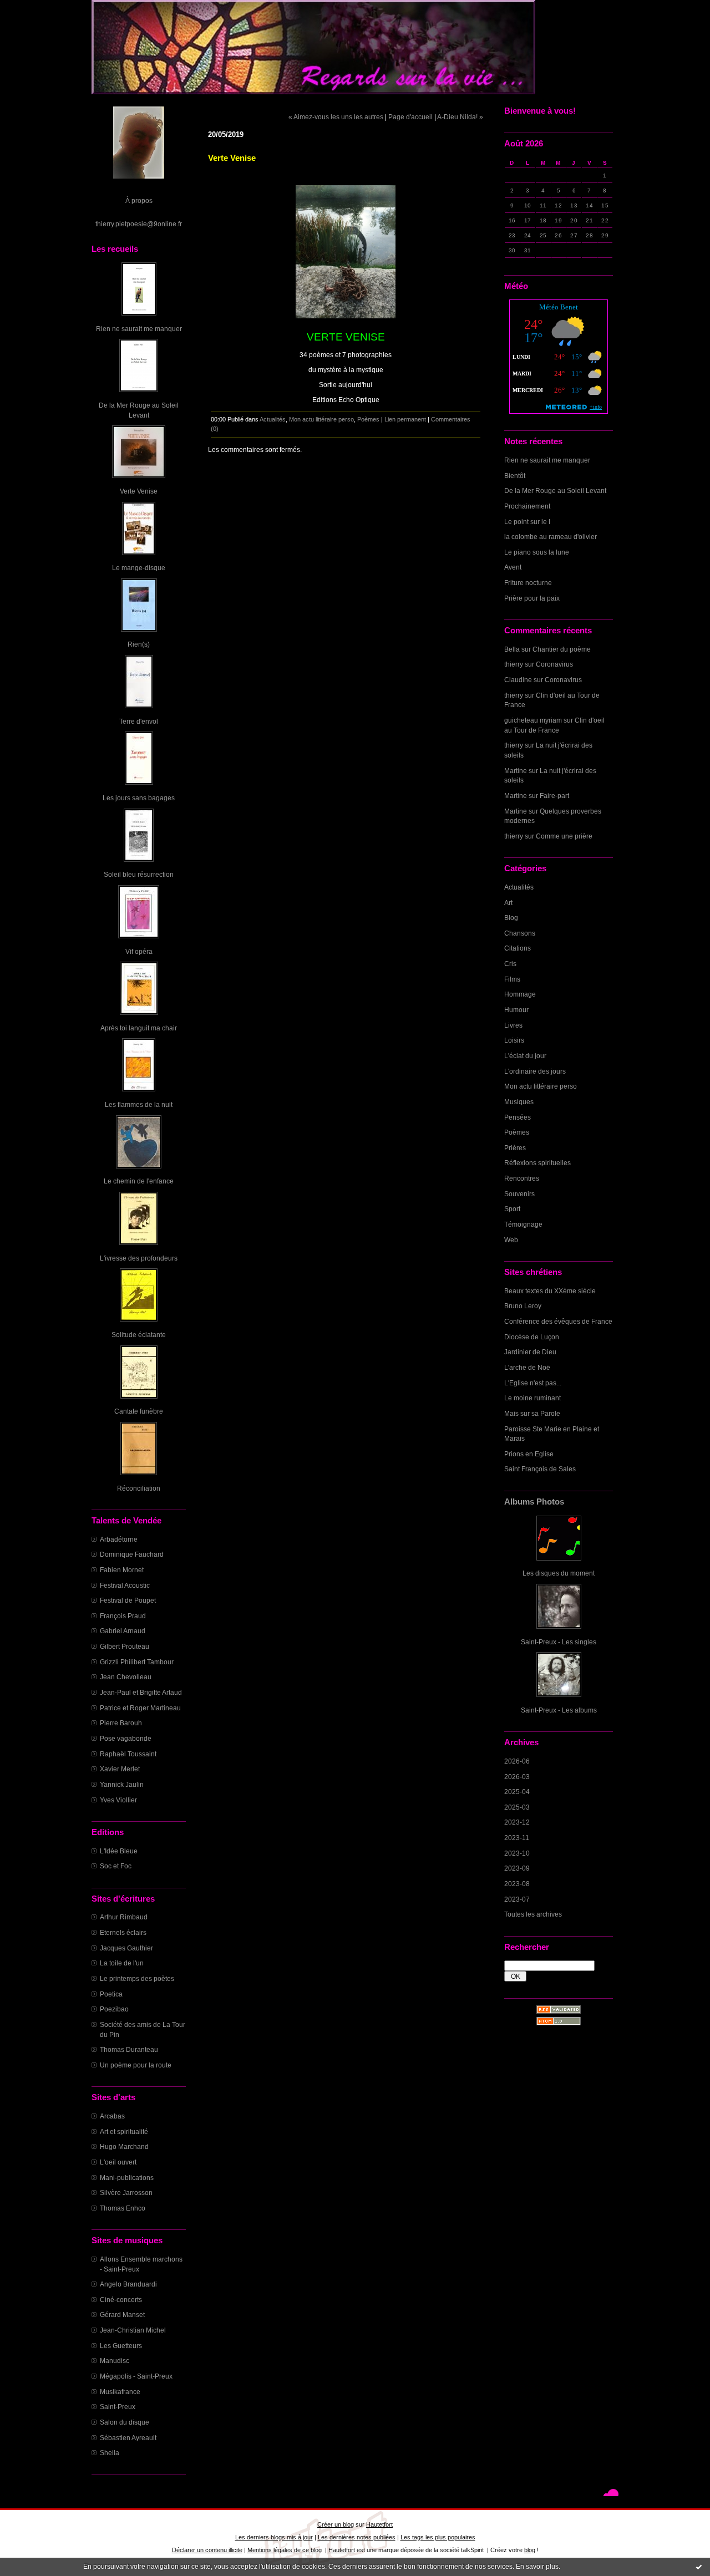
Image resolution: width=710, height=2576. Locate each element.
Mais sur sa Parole (532, 1413)
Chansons (520, 933)
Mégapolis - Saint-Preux (136, 2376)
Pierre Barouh (121, 1723)
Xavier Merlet (120, 1769)
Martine (516, 771)
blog (530, 2550)
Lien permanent (405, 419)
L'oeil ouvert (118, 2162)
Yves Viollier (118, 1800)
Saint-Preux (118, 2407)
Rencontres (522, 1178)
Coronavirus (554, 664)
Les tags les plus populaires (438, 2537)
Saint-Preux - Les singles (559, 1642)
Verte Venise (139, 491)
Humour (516, 1010)
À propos (139, 200)
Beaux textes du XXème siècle (550, 1291)
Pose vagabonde (126, 1738)
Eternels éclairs (123, 1932)
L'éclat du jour (525, 1056)
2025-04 (517, 1792)
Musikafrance (120, 2392)
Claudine (518, 680)
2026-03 (517, 1777)
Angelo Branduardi (128, 2284)
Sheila (110, 2453)
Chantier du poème (562, 649)
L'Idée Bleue (119, 1851)
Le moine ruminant (532, 1398)
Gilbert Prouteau (125, 1646)
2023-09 (517, 1868)
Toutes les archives (533, 1914)
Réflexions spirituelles (537, 1163)
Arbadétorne (119, 1539)
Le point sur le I (527, 522)
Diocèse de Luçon (532, 1337)
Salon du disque (125, 2422)
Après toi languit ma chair (139, 1028)
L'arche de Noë (527, 1367)
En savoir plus (537, 2567)
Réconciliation (139, 1488)
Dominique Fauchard (132, 1554)
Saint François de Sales (540, 1469)
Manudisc (115, 2361)
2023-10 (517, 1853)
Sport (512, 1209)
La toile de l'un (122, 1963)
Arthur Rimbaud (124, 1917)
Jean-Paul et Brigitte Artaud (141, 1692)
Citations (518, 948)
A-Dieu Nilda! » (460, 117)
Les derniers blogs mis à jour (274, 2537)
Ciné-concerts (121, 2300)
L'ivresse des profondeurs (139, 1258)
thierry (514, 664)
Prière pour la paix (532, 598)
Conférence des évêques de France (558, 1321)
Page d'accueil (410, 117)
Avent (513, 567)
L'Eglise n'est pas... (533, 1383)
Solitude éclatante (139, 1335)
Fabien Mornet (122, 1570)
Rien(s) (139, 644)
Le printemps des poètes (137, 1978)
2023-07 (517, 1899)
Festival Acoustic (125, 1585)
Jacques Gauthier (126, 1948)
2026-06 (517, 1761)
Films (512, 979)
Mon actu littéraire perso (541, 1086)
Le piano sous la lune (537, 552)
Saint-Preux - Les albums (559, 1710)
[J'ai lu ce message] (699, 2567)
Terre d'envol (139, 721)
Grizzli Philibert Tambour (137, 1662)
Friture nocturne (528, 583)
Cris (510, 964)
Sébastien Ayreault (128, 2438)
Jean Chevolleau (126, 1677)
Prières (515, 1148)
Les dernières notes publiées (357, 2537)
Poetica (111, 1994)
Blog (511, 918)
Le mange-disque (139, 568)
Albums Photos (534, 1502)
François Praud (123, 1616)
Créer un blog (336, 2524)
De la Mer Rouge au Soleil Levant (555, 491)
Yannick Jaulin (122, 1784)
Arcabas (112, 2116)
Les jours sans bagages (139, 798)
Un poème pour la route (136, 2065)
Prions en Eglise (529, 1454)
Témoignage (523, 1224)
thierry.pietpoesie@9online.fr (139, 224)
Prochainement (527, 506)
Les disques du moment (559, 1573)
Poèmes (517, 1132)
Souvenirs (519, 1194)
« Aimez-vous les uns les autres (336, 117)
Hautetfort (379, 2524)
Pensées (518, 1117)
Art (508, 903)
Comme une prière (564, 836)
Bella (512, 649)
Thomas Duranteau (129, 2049)
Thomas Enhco (123, 2208)
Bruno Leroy (523, 1306)
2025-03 (517, 1807)
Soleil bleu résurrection (139, 874)
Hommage (520, 994)
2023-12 (517, 1822)
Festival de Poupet (128, 1600)
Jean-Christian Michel (133, 2330)
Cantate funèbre (139, 1411)
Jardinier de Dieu (530, 1352)
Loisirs (514, 1040)
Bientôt (515, 476)
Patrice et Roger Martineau (140, 1708)
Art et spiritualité (124, 2132)
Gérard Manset (122, 2315)
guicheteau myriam (533, 720)
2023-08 (517, 1884)
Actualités (519, 887)
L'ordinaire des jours (535, 1071)
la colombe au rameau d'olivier (551, 537)
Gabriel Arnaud (123, 1631)
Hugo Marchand (124, 2146)
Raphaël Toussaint (128, 1754)
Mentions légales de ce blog (285, 2550)
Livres (513, 1025)
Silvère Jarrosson (126, 2193)
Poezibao (114, 2009)
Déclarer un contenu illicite (207, 2550)
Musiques (519, 1102)
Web (511, 1240)
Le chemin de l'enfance (139, 1181)
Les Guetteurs (121, 2346)
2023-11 (517, 1838)
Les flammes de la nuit (139, 1104)
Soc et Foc (116, 1866)
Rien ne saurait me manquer (139, 329)
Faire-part (554, 796)
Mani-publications (127, 2178)
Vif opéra (139, 951)
